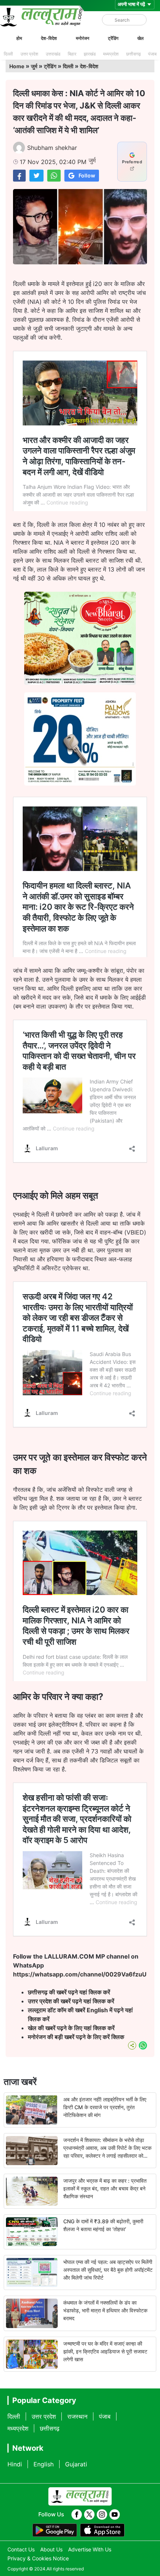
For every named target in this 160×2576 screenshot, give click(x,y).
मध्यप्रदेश (111, 54)
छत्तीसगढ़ (133, 54)
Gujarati (76, 2464)
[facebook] (77, 2514)
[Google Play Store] (55, 2530)
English (44, 2464)
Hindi (15, 2464)
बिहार (72, 54)
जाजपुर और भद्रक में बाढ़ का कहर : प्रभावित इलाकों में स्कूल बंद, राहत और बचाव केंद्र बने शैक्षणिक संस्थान (105, 2188)
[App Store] (102, 2530)
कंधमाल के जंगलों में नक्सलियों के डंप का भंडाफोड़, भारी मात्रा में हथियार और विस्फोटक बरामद (105, 2310)
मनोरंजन (83, 38)
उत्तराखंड (53, 54)
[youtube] (115, 2514)
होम (19, 38)
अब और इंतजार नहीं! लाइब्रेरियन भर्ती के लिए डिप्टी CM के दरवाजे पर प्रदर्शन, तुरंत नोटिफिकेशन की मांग (105, 2107)
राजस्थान (77, 2416)
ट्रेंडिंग (113, 38)
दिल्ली (8, 54)
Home (17, 66)
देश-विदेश (49, 38)
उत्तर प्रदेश (29, 54)
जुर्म (34, 66)
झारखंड (90, 54)
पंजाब (152, 54)
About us (51, 2549)
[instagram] (102, 2514)
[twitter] (89, 2514)
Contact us (21, 2549)
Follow (87, 175)
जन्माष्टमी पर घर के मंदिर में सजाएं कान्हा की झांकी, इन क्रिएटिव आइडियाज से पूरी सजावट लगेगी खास (105, 2351)
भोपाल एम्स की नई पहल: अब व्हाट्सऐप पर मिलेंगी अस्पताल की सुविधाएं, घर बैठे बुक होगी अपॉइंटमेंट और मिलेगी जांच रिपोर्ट (108, 2270)
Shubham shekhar (52, 148)
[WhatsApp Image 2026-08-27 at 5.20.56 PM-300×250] (80, 783)
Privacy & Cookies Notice (38, 2558)
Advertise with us (90, 2549)
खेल (140, 38)
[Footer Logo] (80, 2497)
